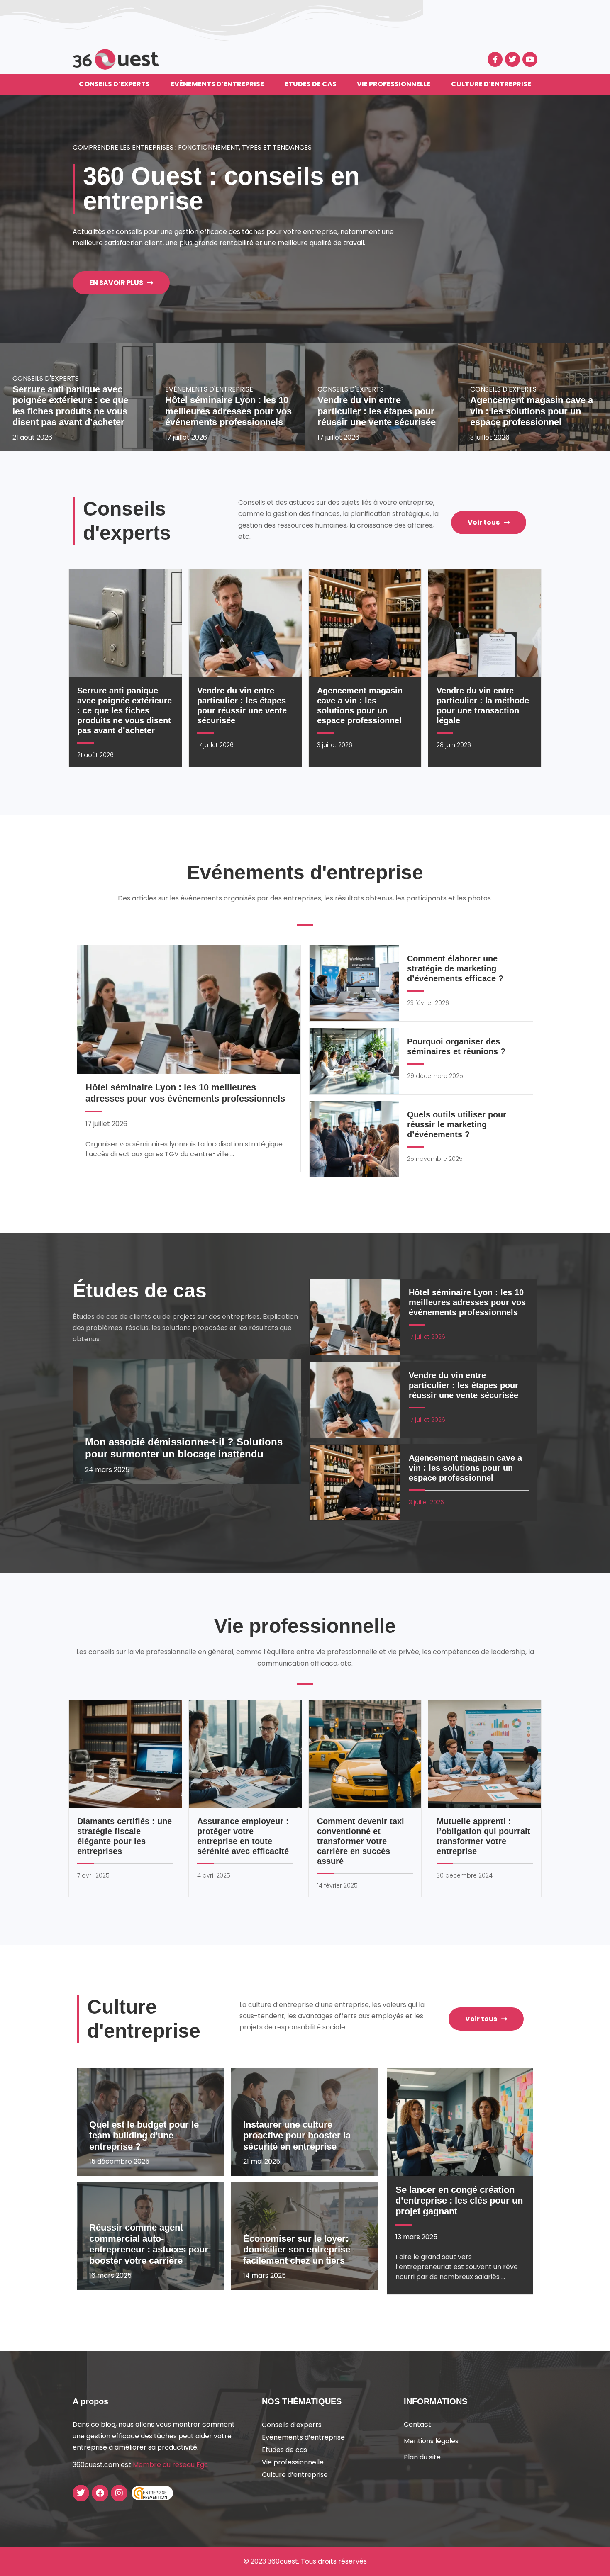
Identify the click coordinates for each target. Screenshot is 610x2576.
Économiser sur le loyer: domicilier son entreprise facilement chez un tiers (297, 2250)
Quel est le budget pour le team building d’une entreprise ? (144, 2136)
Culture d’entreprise (491, 84)
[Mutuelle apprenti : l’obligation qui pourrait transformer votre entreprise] (485, 1754)
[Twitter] (512, 59)
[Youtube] (530, 59)
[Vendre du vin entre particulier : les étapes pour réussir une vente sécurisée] (245, 623)
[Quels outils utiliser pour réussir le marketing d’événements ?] (354, 1139)
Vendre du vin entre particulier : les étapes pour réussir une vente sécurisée (377, 411)
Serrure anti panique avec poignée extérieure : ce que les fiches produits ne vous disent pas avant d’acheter (70, 406)
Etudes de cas (311, 84)
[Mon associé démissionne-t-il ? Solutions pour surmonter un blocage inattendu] (187, 1421)
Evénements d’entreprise (217, 84)
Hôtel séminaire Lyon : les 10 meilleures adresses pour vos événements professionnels (228, 411)
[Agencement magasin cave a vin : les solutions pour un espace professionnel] (365, 623)
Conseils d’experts (114, 84)
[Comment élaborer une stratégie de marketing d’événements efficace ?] (354, 983)
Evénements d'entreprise (209, 389)
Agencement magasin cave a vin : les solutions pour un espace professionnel (532, 411)
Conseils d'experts (46, 378)
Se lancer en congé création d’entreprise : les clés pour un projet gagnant (459, 2201)
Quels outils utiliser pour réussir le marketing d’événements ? (457, 1124)
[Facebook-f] (495, 59)
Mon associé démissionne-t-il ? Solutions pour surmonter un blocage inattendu (184, 1448)
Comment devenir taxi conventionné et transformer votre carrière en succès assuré (361, 1841)
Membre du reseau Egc (171, 2465)
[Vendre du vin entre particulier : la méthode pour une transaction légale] (485, 623)
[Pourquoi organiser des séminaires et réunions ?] (354, 1061)
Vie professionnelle (394, 84)
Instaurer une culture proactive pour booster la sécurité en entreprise (297, 2136)
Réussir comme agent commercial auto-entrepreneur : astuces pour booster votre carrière (149, 2244)
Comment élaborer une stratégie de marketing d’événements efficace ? (455, 968)
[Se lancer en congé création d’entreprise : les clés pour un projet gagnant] (460, 2122)
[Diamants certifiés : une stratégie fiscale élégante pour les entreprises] (125, 1754)
